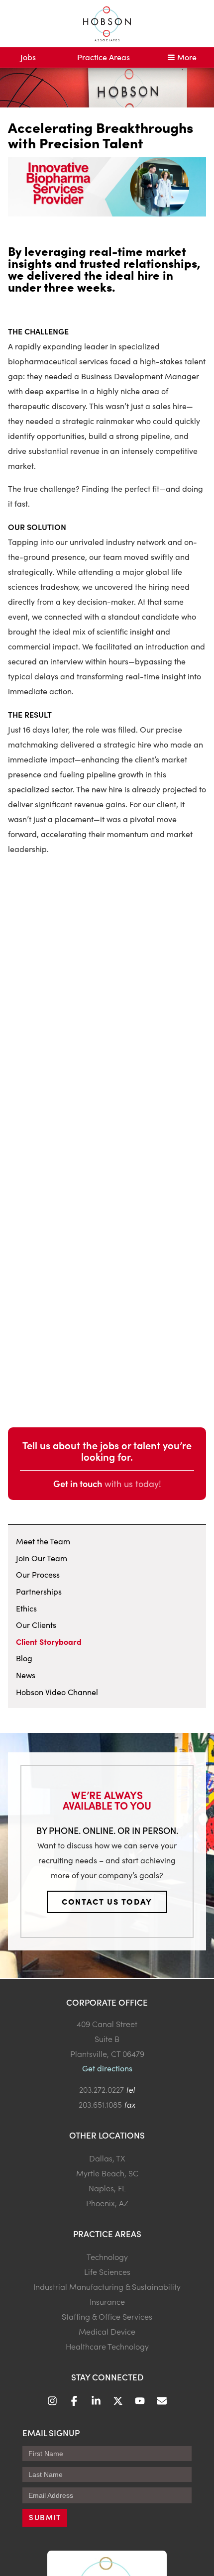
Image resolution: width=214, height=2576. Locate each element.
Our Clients (36, 1625)
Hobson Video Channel (57, 1692)
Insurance (107, 2301)
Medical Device (107, 2331)
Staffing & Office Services (107, 2316)
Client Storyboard (49, 1641)
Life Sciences (107, 2271)
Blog (24, 1658)
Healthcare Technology (107, 2346)
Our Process (38, 1574)
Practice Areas (104, 57)
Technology (107, 2256)
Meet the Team (43, 1541)
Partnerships (39, 1591)
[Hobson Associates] (107, 24)
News (26, 1675)
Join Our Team (42, 1558)
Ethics (26, 1608)
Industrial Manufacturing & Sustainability (107, 2286)
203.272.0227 (102, 2089)
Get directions (107, 2068)
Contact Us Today (107, 1901)
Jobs (28, 57)
